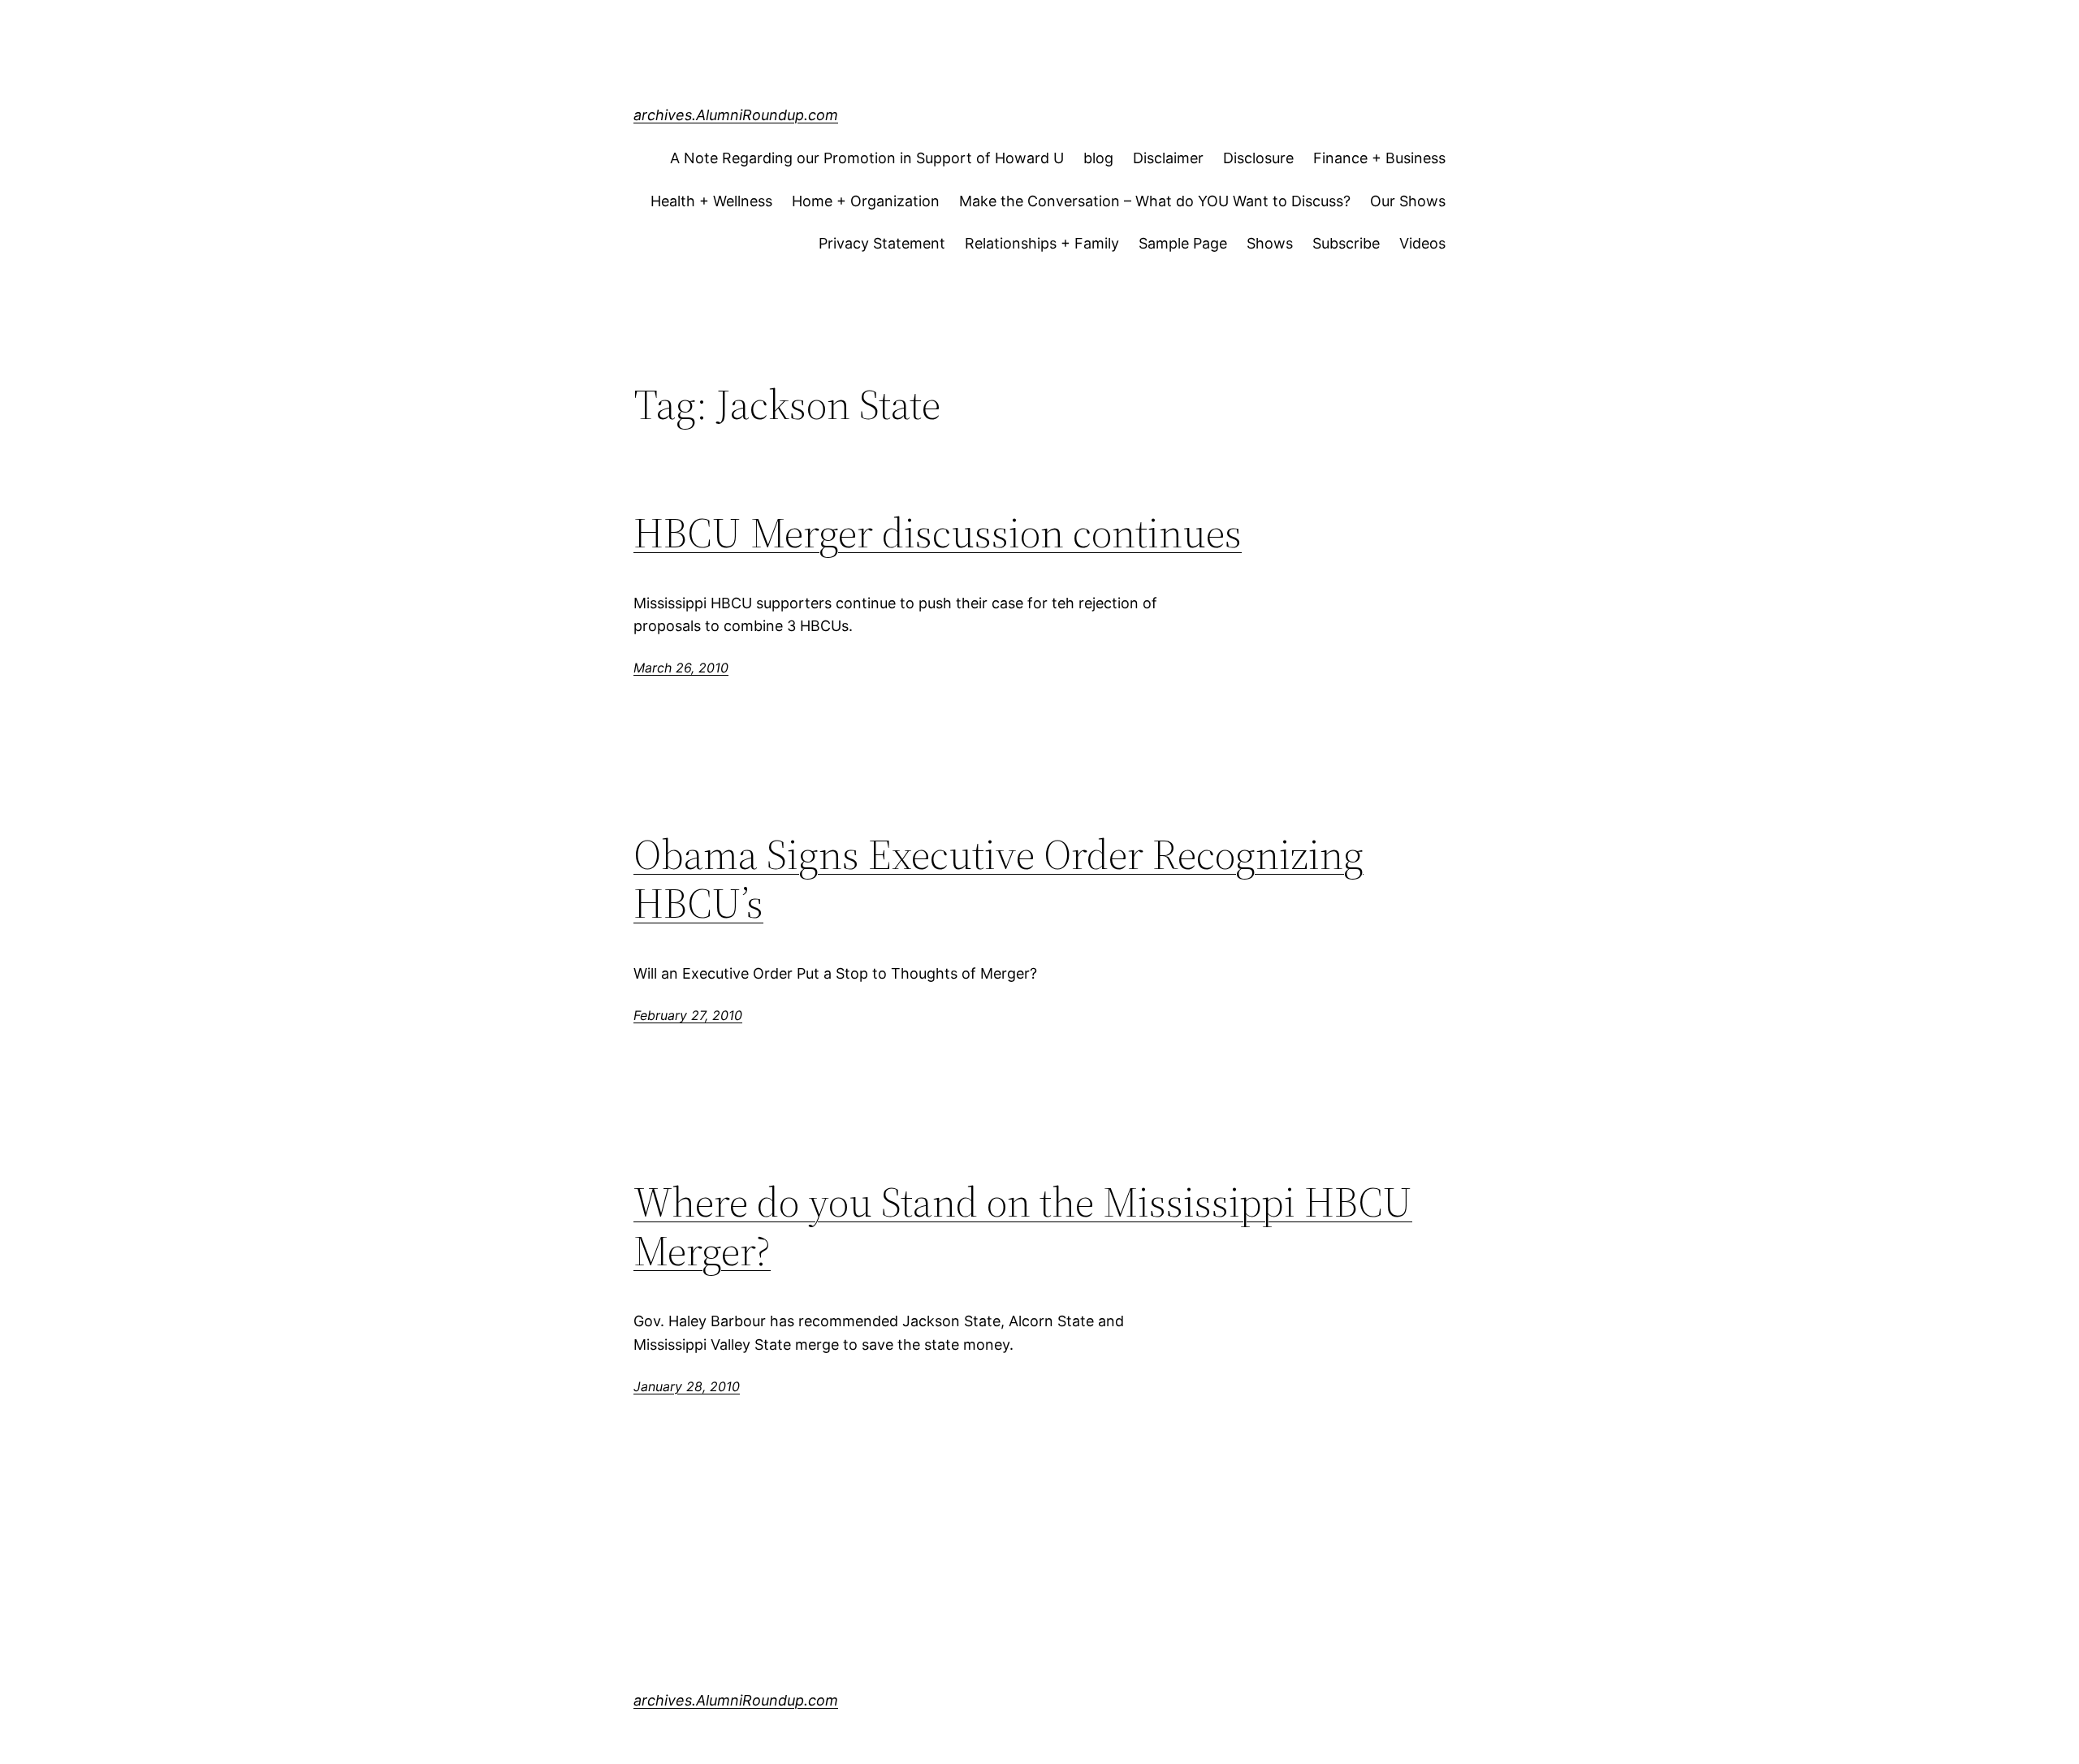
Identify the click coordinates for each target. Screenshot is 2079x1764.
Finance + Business (1379, 158)
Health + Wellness (711, 201)
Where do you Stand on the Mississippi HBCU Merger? (1023, 1226)
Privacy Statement (882, 243)
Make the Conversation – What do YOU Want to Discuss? (1155, 201)
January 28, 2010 (687, 1386)
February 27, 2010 (688, 1015)
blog (1098, 158)
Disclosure (1258, 158)
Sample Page (1183, 243)
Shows (1270, 243)
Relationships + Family (1042, 243)
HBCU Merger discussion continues (938, 533)
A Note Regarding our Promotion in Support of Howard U (867, 158)
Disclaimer (1168, 158)
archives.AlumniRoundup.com (736, 115)
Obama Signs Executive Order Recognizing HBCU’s (998, 879)
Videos (1422, 243)
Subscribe (1346, 243)
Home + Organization (866, 201)
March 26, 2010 (681, 668)
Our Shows (1408, 201)
